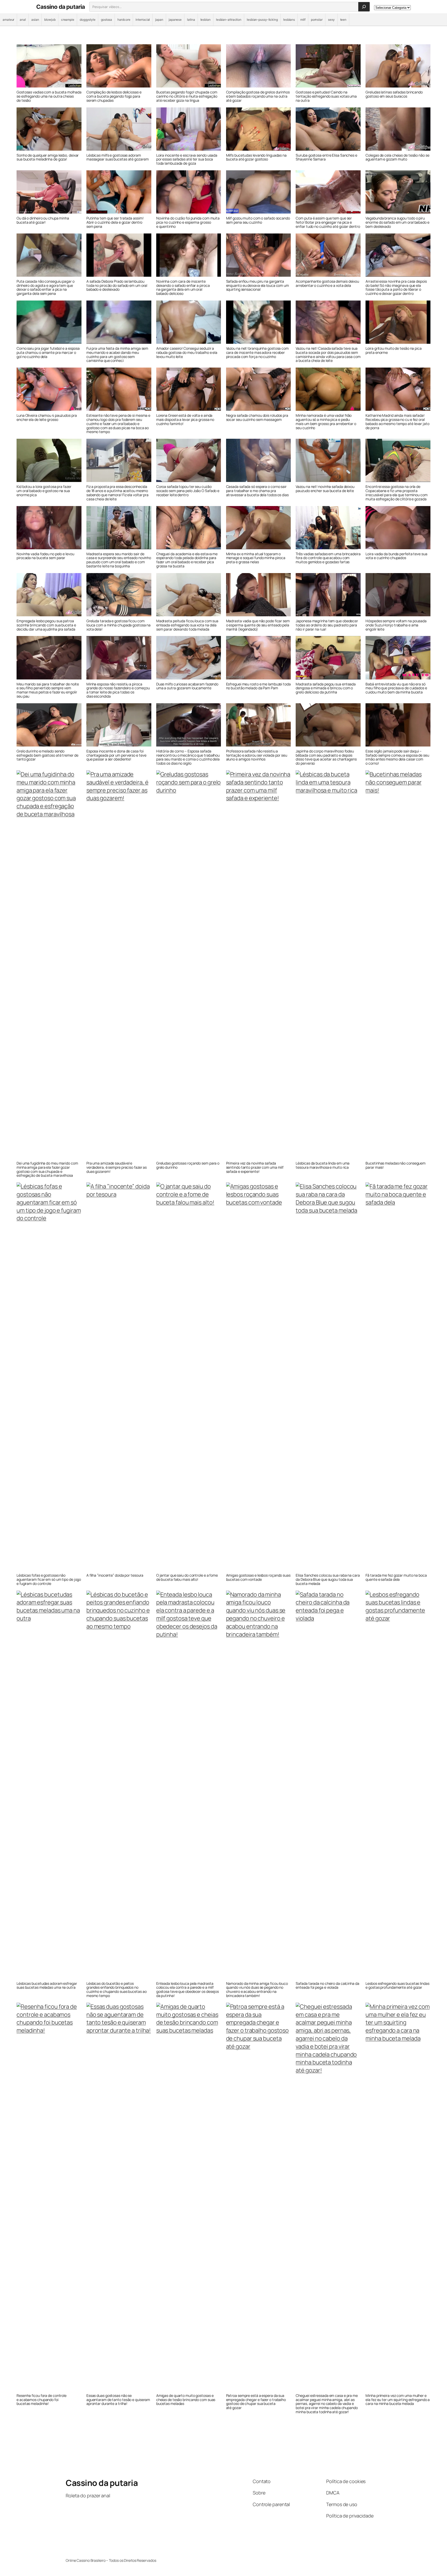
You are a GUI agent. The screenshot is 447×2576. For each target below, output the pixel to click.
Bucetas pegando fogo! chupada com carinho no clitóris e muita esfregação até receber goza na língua (187, 96)
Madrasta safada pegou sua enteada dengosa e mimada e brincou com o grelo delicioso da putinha (326, 688)
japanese (175, 20)
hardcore (124, 20)
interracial (143, 20)
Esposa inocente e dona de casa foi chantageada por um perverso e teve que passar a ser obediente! (116, 755)
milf (303, 20)
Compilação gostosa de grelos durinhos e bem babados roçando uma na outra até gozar (258, 96)
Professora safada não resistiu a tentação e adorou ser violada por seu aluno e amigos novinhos (257, 755)
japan (159, 20)
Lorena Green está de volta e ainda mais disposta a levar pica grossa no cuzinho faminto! (185, 419)
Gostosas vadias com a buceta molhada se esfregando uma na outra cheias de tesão (49, 96)
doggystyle (88, 20)
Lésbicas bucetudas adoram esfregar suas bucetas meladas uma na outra (47, 1986)
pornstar (317, 20)
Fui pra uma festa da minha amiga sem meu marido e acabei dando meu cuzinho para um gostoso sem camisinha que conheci (117, 354)
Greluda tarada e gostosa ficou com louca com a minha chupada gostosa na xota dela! (118, 625)
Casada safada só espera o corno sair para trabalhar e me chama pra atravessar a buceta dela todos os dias (257, 491)
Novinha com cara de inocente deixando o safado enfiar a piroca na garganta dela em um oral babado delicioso (183, 287)
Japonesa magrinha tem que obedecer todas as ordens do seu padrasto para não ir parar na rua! (327, 625)
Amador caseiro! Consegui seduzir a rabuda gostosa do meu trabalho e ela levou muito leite (187, 352)
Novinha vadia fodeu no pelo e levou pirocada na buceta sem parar (45, 556)
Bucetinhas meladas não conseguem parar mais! (396, 1165)
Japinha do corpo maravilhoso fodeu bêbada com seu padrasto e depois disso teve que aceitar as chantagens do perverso (326, 757)
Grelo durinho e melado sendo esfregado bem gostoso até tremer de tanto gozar (47, 755)
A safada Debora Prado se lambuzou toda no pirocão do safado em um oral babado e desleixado (117, 285)
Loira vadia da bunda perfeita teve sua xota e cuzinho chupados (396, 556)
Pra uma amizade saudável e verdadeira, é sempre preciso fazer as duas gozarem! (117, 1167)
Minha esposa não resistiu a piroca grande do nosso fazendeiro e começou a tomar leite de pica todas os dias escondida (118, 690)
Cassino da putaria (61, 7)
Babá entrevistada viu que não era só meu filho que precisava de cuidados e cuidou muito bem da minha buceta (396, 688)
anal (23, 20)
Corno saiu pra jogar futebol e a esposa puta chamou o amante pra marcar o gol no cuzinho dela (48, 352)
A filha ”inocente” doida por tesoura (115, 1575)
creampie (68, 20)
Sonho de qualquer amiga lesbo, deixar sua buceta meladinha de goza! (48, 157)
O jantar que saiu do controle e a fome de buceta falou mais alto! (187, 1577)
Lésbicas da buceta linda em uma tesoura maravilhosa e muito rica (323, 1165)
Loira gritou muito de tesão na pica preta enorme (394, 350)
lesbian (206, 20)
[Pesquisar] (364, 7)
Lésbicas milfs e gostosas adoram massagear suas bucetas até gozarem (118, 157)
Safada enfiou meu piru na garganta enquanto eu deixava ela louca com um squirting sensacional (258, 285)
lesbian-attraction (229, 20)
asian (35, 20)
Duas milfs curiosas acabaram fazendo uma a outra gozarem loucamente (187, 686)
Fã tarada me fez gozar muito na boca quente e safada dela (396, 1577)
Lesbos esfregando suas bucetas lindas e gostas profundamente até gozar (397, 1986)
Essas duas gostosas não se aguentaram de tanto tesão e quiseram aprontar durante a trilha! (118, 2400)
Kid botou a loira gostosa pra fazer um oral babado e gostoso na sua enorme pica (44, 491)
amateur (8, 20)
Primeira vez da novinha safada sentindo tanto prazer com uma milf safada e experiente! (255, 1167)
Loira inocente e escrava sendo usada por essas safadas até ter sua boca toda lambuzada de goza (187, 159)
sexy (331, 20)
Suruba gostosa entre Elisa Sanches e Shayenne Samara (326, 157)
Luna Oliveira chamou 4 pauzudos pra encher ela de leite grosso (47, 418)
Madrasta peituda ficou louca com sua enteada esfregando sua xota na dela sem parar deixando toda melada (187, 625)
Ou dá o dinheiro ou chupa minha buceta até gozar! (43, 220)
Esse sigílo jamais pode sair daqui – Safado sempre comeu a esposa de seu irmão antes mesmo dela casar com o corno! (397, 757)
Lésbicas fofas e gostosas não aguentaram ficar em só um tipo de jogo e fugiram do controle (49, 1579)
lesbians (289, 20)
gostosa (106, 20)
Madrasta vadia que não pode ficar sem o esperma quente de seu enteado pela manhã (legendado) (258, 625)
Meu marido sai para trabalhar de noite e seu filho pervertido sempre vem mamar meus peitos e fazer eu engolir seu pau (48, 690)
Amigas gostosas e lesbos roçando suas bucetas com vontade (258, 1577)
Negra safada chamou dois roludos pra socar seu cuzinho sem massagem (257, 418)
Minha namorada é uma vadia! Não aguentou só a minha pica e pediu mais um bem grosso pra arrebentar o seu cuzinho (326, 422)
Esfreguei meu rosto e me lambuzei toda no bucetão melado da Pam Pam (258, 686)
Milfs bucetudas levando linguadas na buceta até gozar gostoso (256, 157)
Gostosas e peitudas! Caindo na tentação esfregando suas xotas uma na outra (326, 96)
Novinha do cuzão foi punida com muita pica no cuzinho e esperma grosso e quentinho (188, 222)
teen (343, 20)
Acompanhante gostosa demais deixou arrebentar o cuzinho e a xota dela (327, 283)
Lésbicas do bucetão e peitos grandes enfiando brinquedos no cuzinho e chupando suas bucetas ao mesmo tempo (117, 1990)
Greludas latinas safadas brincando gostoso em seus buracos (394, 94)
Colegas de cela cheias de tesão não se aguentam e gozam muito (397, 157)
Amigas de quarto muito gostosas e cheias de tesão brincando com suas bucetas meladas (186, 2400)
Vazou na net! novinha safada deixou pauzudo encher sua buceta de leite (325, 489)
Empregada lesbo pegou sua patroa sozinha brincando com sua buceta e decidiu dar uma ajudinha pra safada (46, 625)
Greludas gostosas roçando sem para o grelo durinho (188, 1165)
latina (191, 20)
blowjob (50, 20)
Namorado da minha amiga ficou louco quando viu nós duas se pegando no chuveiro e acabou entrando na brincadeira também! (257, 1990)
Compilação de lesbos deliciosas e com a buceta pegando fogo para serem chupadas (114, 96)
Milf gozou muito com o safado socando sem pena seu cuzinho (258, 220)
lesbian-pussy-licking (262, 20)
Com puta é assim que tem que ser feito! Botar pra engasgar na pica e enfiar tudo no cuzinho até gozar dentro (328, 222)
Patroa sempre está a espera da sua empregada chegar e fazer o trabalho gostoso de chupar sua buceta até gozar (256, 2402)
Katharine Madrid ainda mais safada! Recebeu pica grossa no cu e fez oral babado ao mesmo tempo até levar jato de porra (397, 422)
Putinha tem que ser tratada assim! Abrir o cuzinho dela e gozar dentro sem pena (115, 222)
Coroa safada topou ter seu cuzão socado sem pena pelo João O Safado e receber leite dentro (188, 491)
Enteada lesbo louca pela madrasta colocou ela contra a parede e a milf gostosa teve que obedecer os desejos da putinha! (188, 1990)
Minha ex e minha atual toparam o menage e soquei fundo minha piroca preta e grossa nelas (256, 558)
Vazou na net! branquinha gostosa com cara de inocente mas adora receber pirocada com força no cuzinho (257, 352)
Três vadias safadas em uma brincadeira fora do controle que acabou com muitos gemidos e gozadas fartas (328, 558)
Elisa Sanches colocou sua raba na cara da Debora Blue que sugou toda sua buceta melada (328, 1579)
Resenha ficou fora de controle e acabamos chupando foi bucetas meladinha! (42, 2400)
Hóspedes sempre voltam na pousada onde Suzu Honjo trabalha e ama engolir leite (396, 625)
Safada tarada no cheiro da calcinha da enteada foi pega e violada (327, 1986)
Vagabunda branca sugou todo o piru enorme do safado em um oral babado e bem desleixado (397, 222)
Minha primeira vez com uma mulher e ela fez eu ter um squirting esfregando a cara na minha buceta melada (398, 2400)
